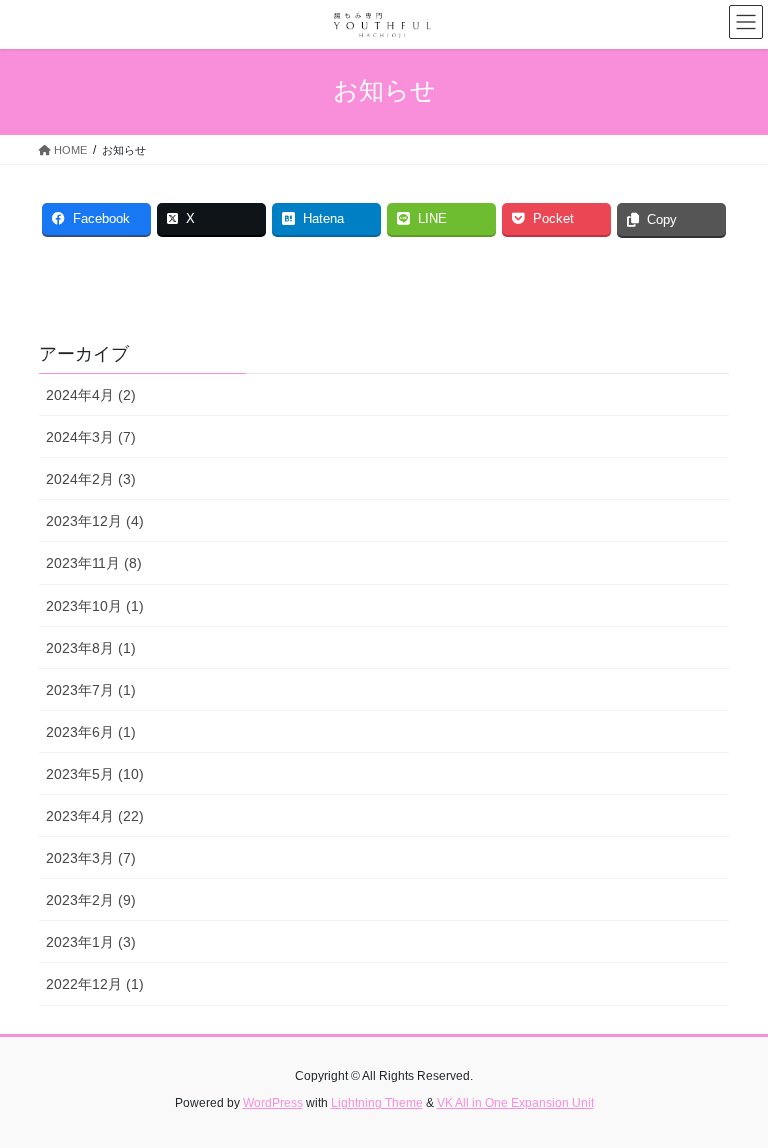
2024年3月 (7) (91, 437)
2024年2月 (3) (91, 479)
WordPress (273, 1103)
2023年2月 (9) (91, 900)
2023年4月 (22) (95, 816)
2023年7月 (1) (91, 690)
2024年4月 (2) (91, 395)
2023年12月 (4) (95, 521)
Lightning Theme (377, 1103)
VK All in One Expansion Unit (515, 1103)
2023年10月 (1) (95, 606)
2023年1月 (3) (91, 942)
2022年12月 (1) (95, 984)
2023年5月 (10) (95, 774)
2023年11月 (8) (94, 563)
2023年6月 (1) (91, 732)
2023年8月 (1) (91, 648)
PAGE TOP (731, 1096)
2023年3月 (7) (91, 858)
